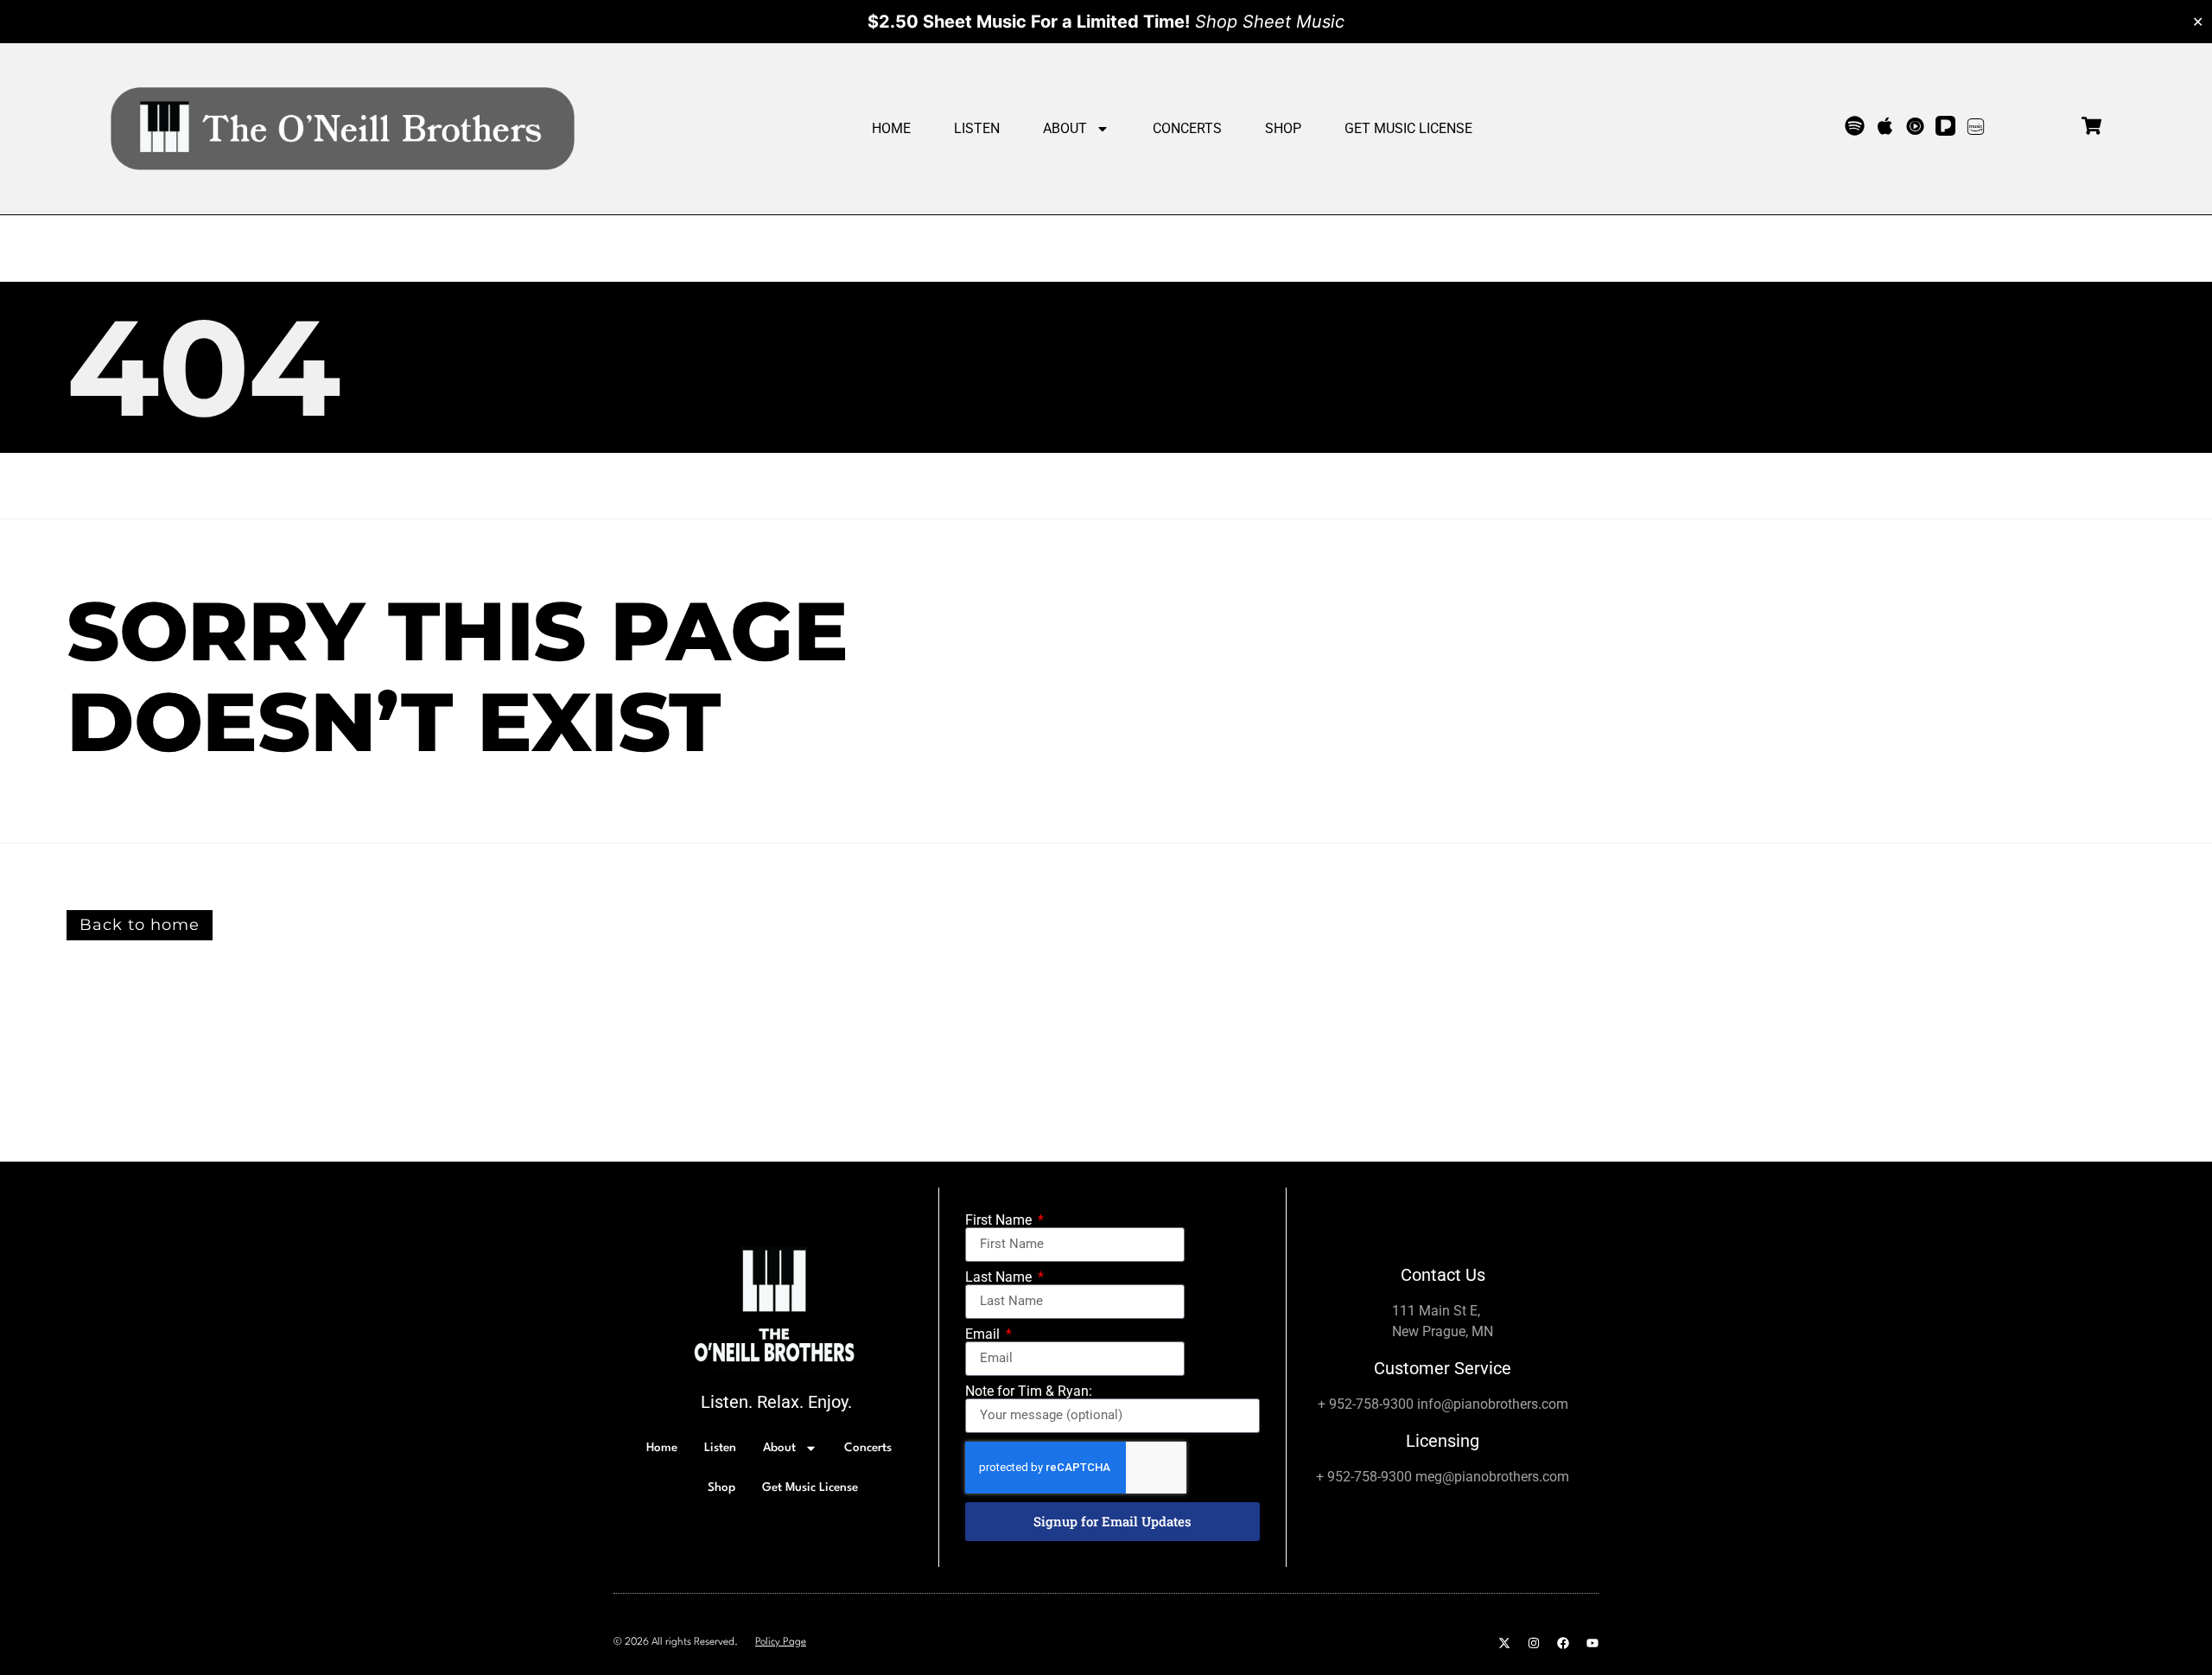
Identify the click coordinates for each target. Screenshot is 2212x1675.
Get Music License (1408, 128)
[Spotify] (1855, 126)
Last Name (1000, 1277)
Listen (977, 128)
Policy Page (781, 1642)
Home (891, 128)
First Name (1000, 1220)
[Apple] (1885, 126)
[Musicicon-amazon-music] (1976, 126)
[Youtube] (1592, 1643)
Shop (1283, 128)
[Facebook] (1563, 1643)
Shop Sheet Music (1270, 22)
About (1065, 128)
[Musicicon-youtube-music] (1915, 126)
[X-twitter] (1504, 1643)
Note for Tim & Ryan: (1029, 1392)
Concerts (1187, 128)
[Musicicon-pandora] (1945, 126)
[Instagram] (1534, 1643)
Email (984, 1334)
